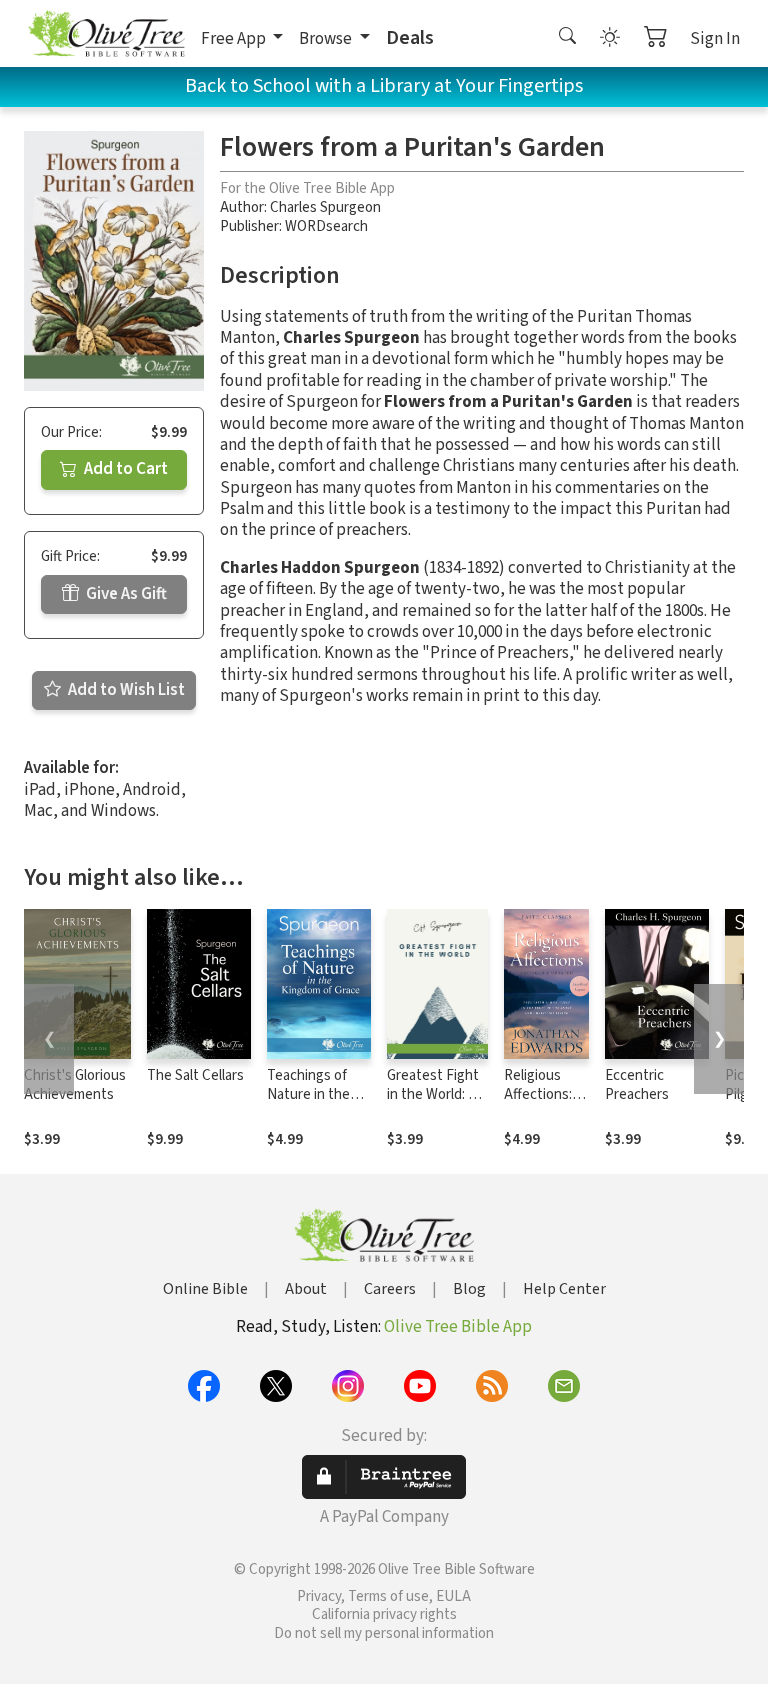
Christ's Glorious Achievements (75, 1085)
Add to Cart (124, 469)
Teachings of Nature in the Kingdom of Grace (308, 1104)
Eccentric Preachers (637, 1085)
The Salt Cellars (195, 1075)
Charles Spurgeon (325, 207)
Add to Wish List (125, 690)
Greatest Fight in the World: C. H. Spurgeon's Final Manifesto (434, 1104)
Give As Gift (125, 594)
